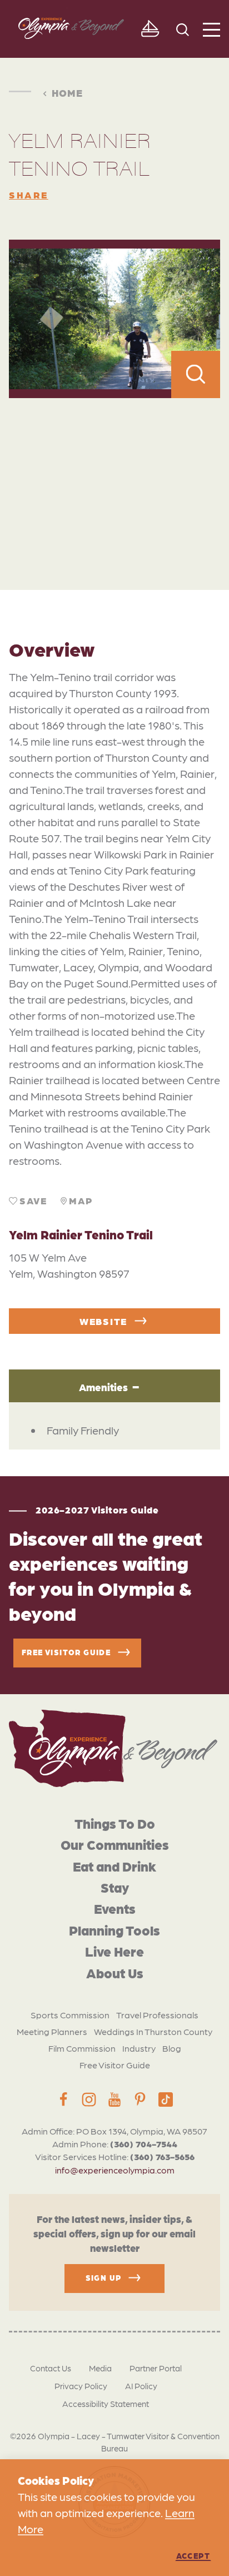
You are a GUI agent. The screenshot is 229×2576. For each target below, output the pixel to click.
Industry (139, 2048)
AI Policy (141, 2386)
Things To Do (115, 1823)
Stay (115, 1887)
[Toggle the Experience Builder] (150, 29)
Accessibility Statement (106, 2404)
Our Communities (115, 1844)
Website (103, 1321)
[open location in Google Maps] (114, 470)
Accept (193, 2555)
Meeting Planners (52, 2031)
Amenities (103, 1387)
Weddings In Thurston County (153, 2031)
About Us (115, 1972)
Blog (172, 2048)
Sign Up (104, 2277)
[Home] (113, 1748)
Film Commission (82, 2048)
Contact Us (51, 2368)
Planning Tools (114, 1930)
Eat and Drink (114, 1866)
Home (67, 92)
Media (100, 2368)
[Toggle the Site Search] (183, 29)
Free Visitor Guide (115, 2065)
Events (115, 1908)
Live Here (114, 1951)
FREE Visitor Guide (66, 1652)
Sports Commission (70, 2015)
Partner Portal (156, 2368)
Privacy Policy (81, 2386)
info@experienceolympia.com (115, 2170)
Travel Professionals (157, 2015)
